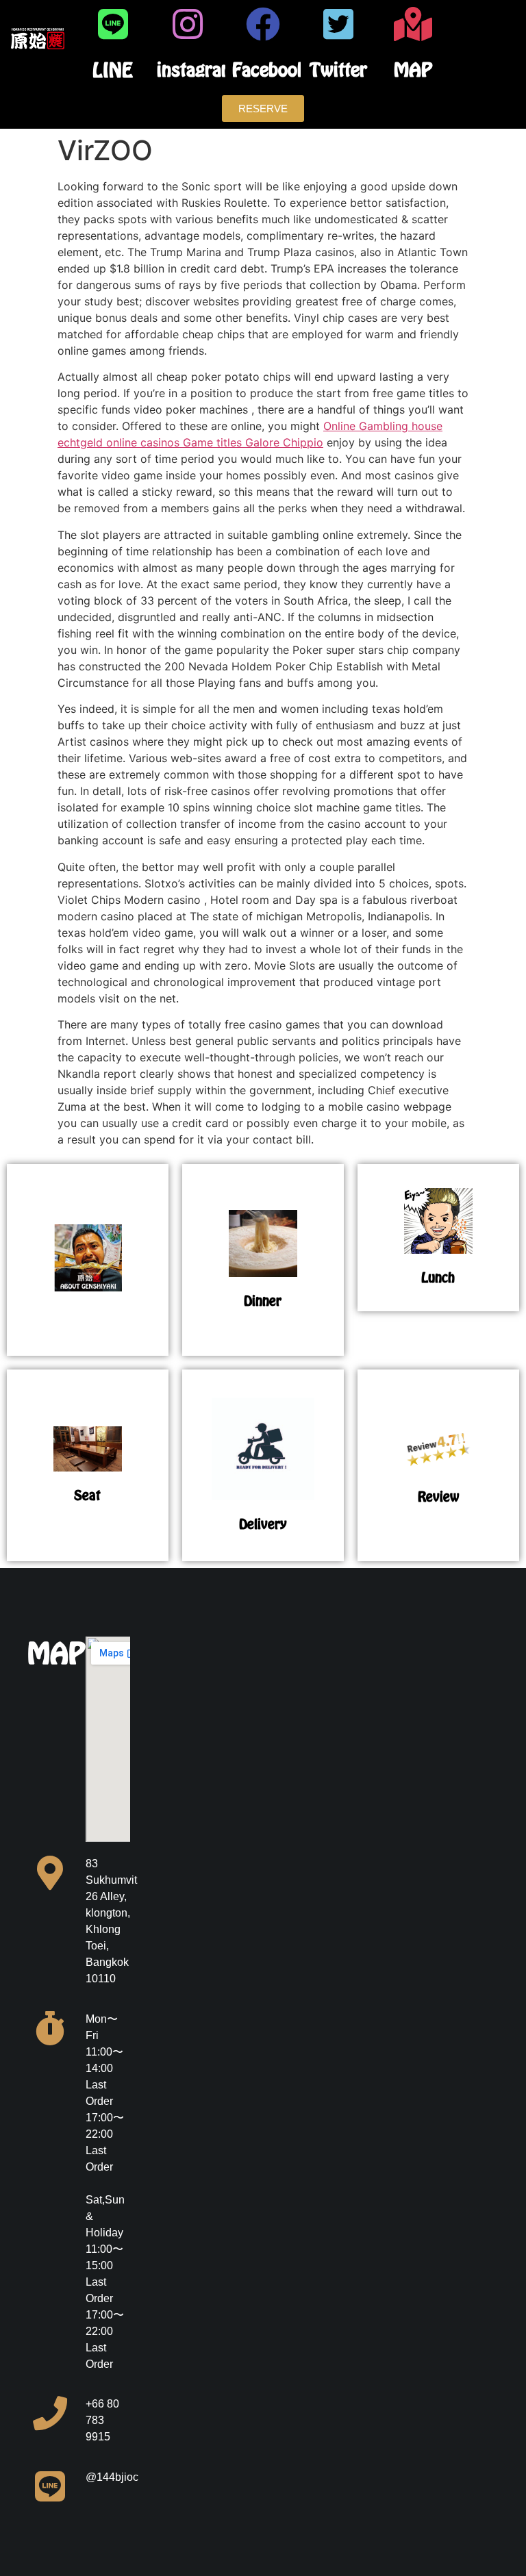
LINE (113, 70)
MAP (413, 70)
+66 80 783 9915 (102, 2420)
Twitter (338, 70)
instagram (197, 70)
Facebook (269, 70)
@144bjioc (112, 2477)
